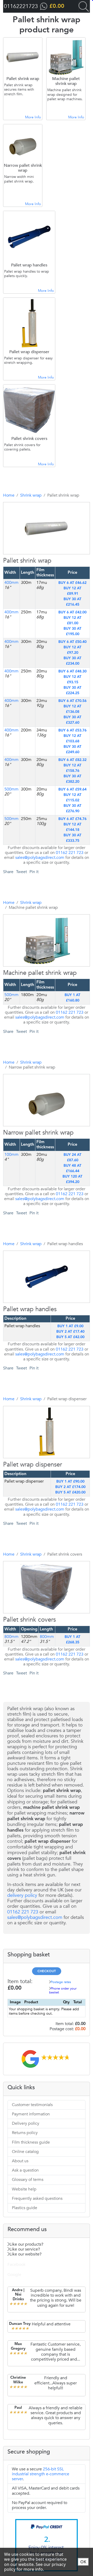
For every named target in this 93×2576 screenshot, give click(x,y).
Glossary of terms (28, 2180)
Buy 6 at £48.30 (72, 671)
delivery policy (22, 1895)
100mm (11, 1155)
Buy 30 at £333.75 (72, 838)
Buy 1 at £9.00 (70, 1326)
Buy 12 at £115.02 (72, 798)
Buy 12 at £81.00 (72, 621)
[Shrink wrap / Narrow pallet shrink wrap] (39, 1147)
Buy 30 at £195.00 (72, 631)
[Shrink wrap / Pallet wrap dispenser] (39, 1479)
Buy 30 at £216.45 (72, 602)
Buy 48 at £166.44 (72, 1168)
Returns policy (25, 2133)
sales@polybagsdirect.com (40, 858)
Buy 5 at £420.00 (70, 1492)
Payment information (31, 2114)
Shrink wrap (31, 495)
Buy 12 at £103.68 (72, 739)
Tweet (21, 872)
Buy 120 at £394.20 (72, 1179)
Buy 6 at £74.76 (72, 819)
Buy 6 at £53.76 (72, 730)
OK (83, 2562)
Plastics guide (25, 2208)
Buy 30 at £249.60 (72, 749)
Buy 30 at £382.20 (72, 779)
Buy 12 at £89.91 (72, 591)
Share (8, 872)
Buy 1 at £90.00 (70, 1482)
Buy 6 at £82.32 (72, 760)
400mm (11, 583)
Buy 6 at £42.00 (72, 612)
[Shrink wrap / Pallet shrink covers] (39, 1634)
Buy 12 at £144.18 (72, 827)
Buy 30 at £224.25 (72, 690)
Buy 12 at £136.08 (72, 709)
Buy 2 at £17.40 (70, 1332)
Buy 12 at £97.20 (72, 650)
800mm (11, 1637)
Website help (24, 2189)
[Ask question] (50, 575)
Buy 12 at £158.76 (72, 768)
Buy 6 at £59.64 (72, 789)
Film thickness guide (31, 2142)
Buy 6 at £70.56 (72, 701)
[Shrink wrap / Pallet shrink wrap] (39, 575)
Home (9, 495)
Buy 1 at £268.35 (72, 1640)
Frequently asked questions (37, 2198)
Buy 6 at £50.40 (72, 642)
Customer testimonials (32, 2105)
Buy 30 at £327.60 (72, 720)
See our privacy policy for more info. (35, 2567)
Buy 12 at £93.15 (72, 680)
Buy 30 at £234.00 (72, 661)
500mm (11, 789)
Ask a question (25, 2170)
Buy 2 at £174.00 (70, 1487)
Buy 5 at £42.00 (70, 1337)
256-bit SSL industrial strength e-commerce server (41, 2474)
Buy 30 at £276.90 (72, 808)
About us (20, 2161)
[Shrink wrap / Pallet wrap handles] (39, 1324)
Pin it (34, 872)
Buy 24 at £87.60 (72, 1158)
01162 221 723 (70, 853)
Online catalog (25, 2152)
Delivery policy (26, 2123)
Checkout (47, 1971)
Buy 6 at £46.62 (72, 583)
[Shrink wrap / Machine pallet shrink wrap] (39, 988)
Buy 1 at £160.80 (72, 998)
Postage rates (61, 1982)
